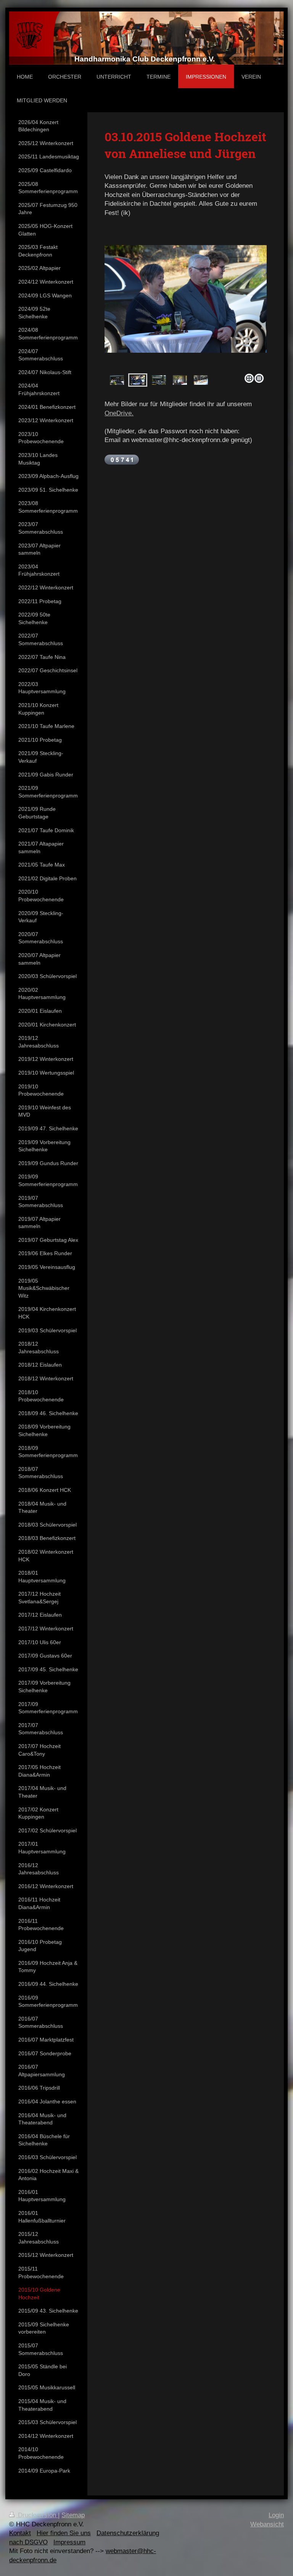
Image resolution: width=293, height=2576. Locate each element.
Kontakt (20, 2533)
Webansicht (267, 2524)
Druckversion (37, 2515)
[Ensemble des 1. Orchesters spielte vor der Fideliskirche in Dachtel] (117, 380)
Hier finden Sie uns (64, 2533)
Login (276, 2515)
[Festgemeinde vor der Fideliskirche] (186, 308)
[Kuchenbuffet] (201, 380)
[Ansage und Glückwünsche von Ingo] (180, 380)
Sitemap (73, 2515)
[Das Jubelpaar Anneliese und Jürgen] (138, 380)
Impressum (69, 2542)
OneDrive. (119, 413)
